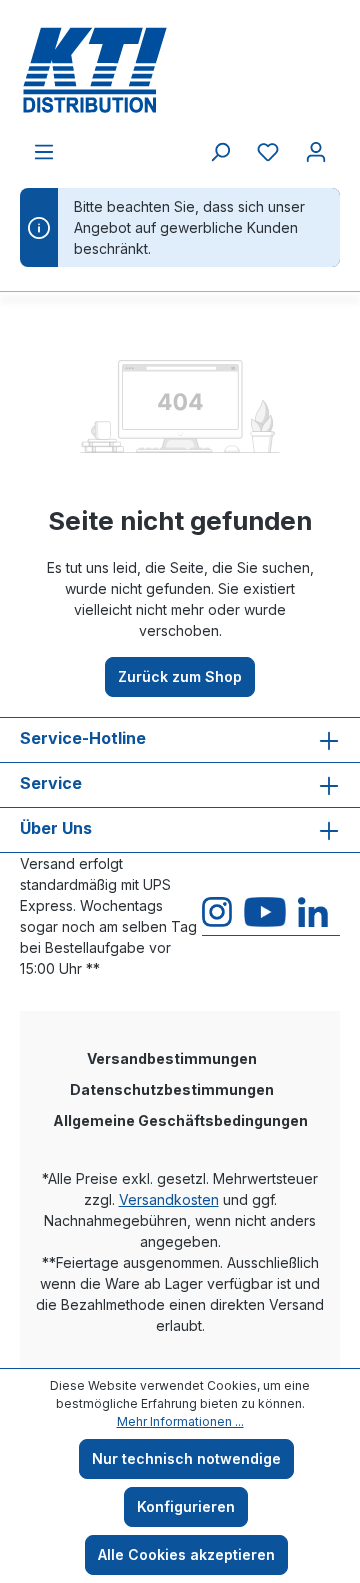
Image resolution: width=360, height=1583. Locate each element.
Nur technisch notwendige (186, 1458)
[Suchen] (220, 152)
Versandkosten (169, 1199)
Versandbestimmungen (172, 1058)
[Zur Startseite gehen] (180, 70)
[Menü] (44, 152)
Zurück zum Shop (180, 676)
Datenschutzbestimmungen (172, 1089)
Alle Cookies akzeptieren (186, 1554)
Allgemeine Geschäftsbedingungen (180, 1120)
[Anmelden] (316, 152)
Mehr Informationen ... (180, 1421)
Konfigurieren (186, 1506)
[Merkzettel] (268, 152)
